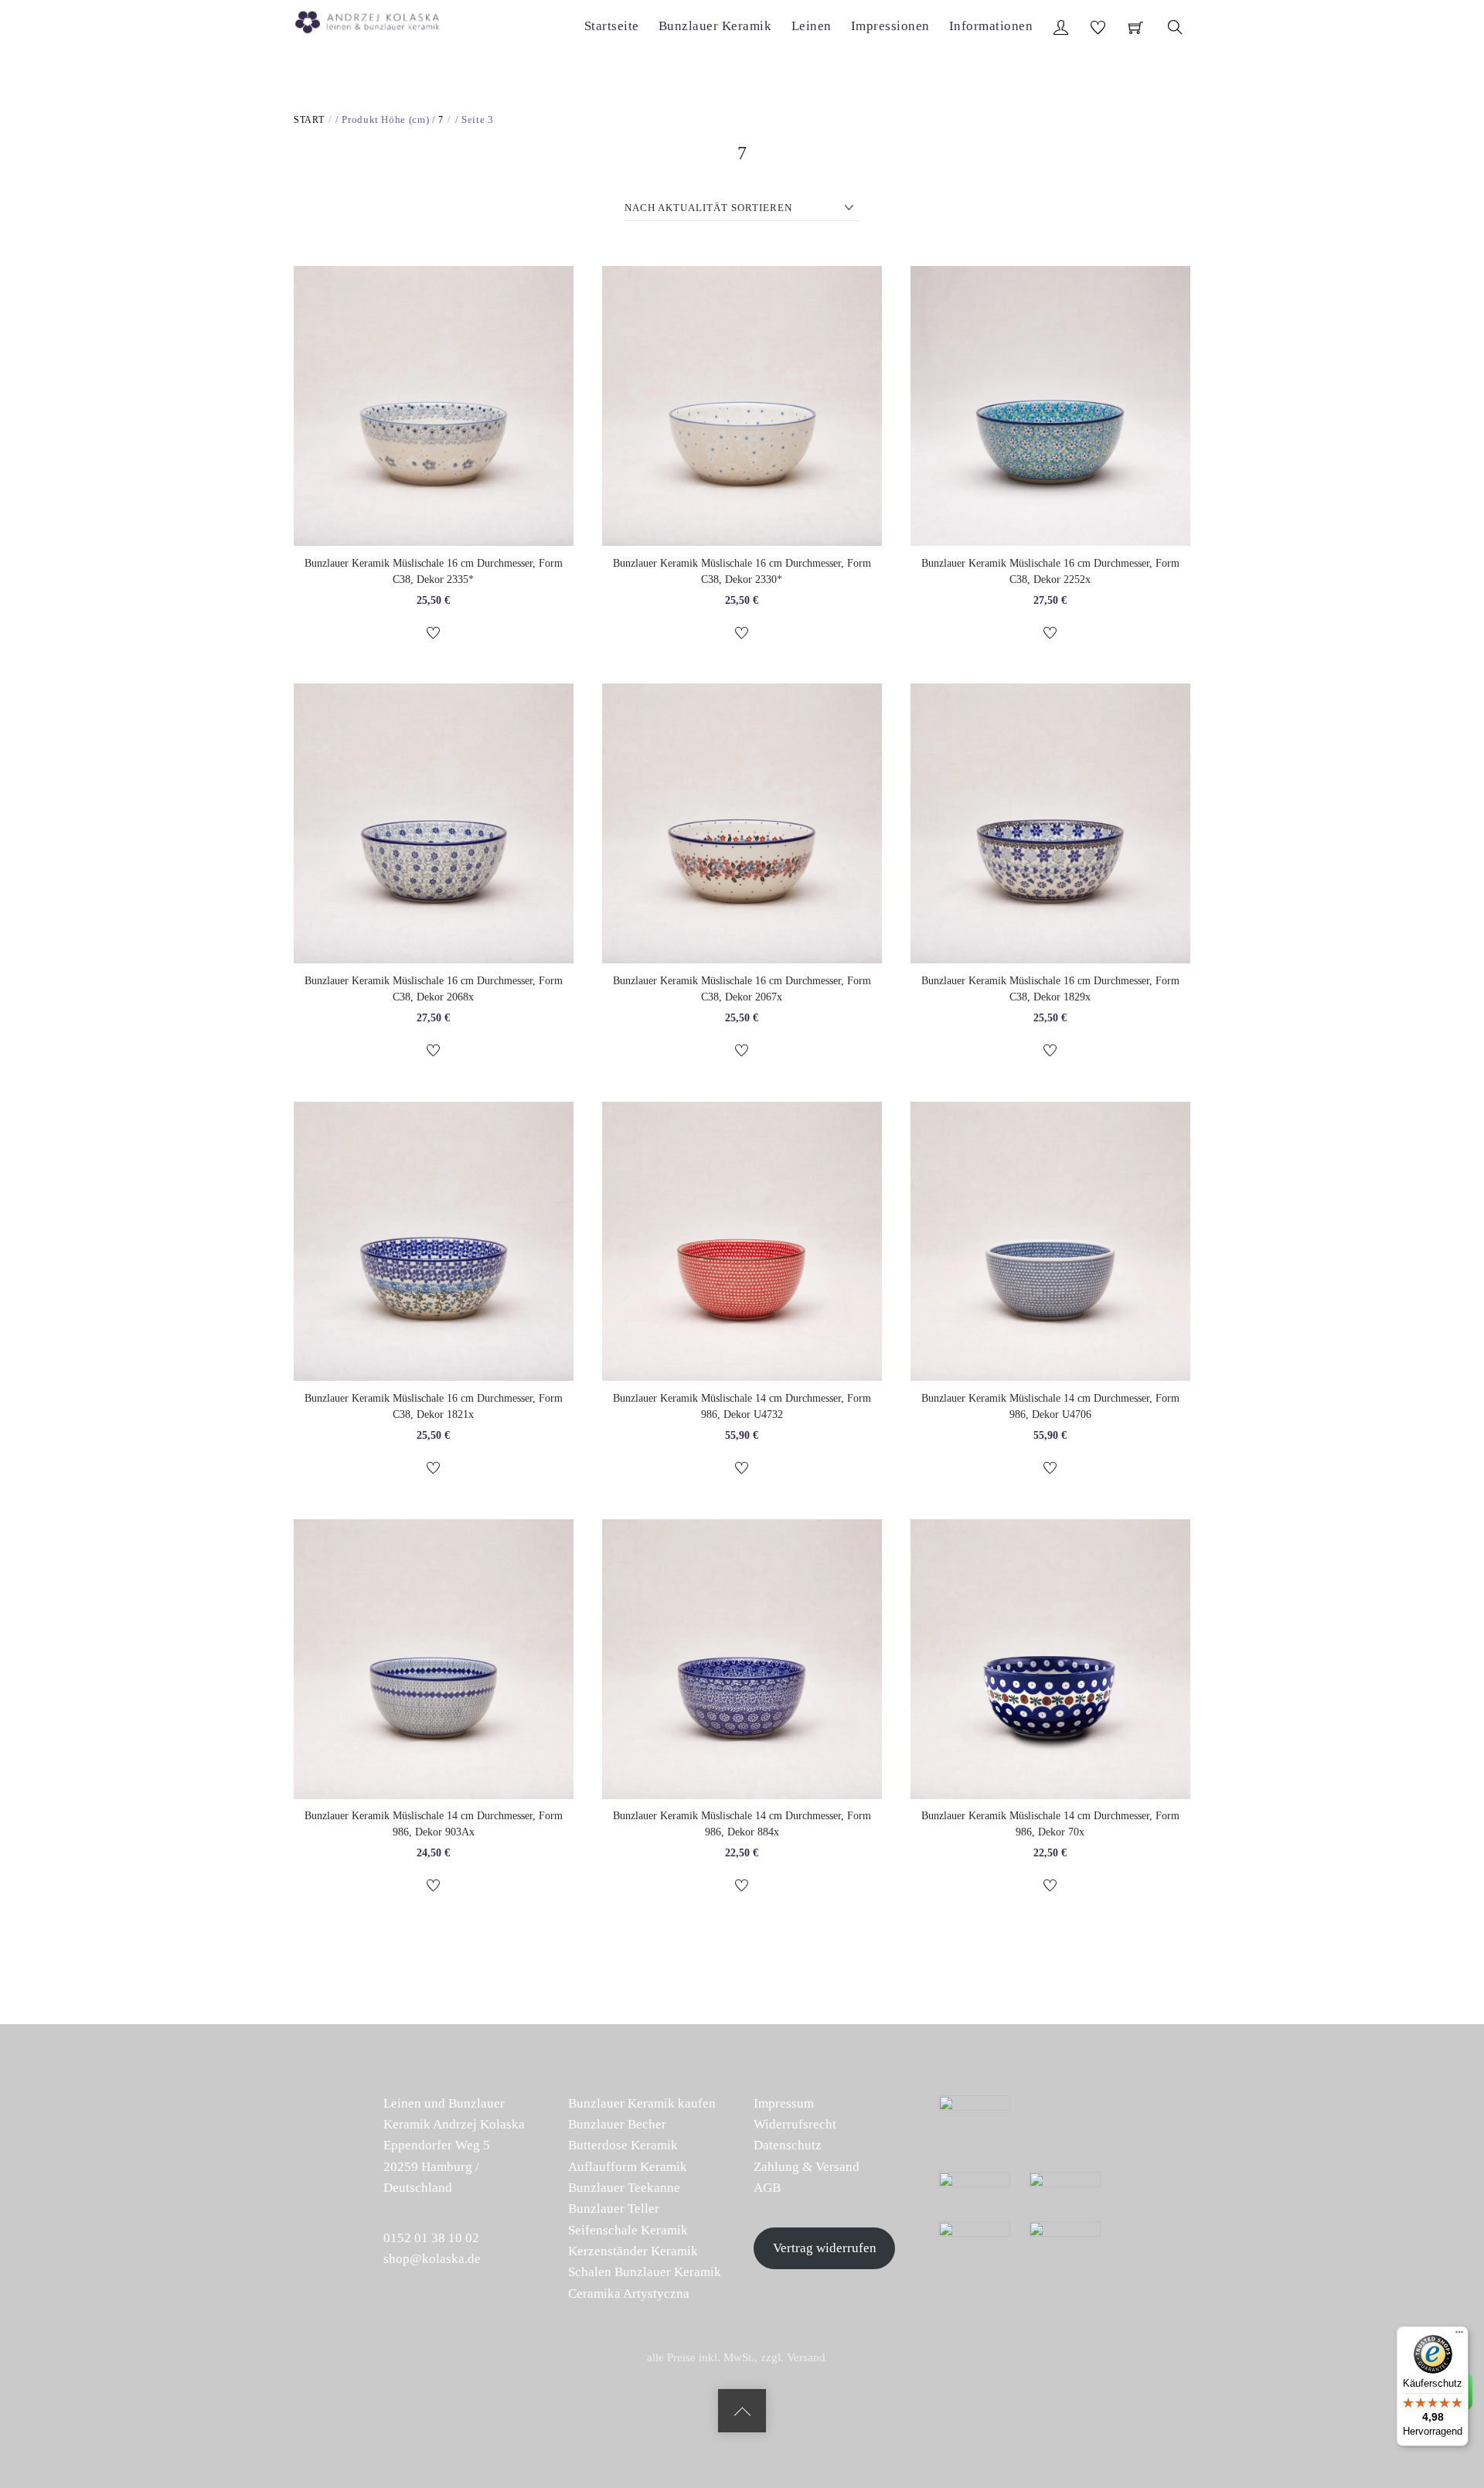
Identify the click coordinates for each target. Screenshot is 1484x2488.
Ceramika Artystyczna (629, 2294)
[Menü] (1459, 2336)
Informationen (991, 26)
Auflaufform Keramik (628, 2167)
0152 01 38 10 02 (431, 2238)
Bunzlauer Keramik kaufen (642, 2103)
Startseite (612, 26)
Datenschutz (788, 2145)
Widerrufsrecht (795, 2124)
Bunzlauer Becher (617, 2124)
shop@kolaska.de (432, 2259)
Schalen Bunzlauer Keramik (645, 2272)
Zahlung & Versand (807, 2167)
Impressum (784, 2103)
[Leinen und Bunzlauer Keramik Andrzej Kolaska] (375, 19)
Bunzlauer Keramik (715, 26)
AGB (767, 2188)
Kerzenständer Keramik (633, 2251)
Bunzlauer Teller (614, 2209)
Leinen (812, 26)
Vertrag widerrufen (825, 2248)
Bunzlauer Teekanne (624, 2188)
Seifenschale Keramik (628, 2230)
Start (309, 120)
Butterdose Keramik (623, 2145)
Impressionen (890, 26)
